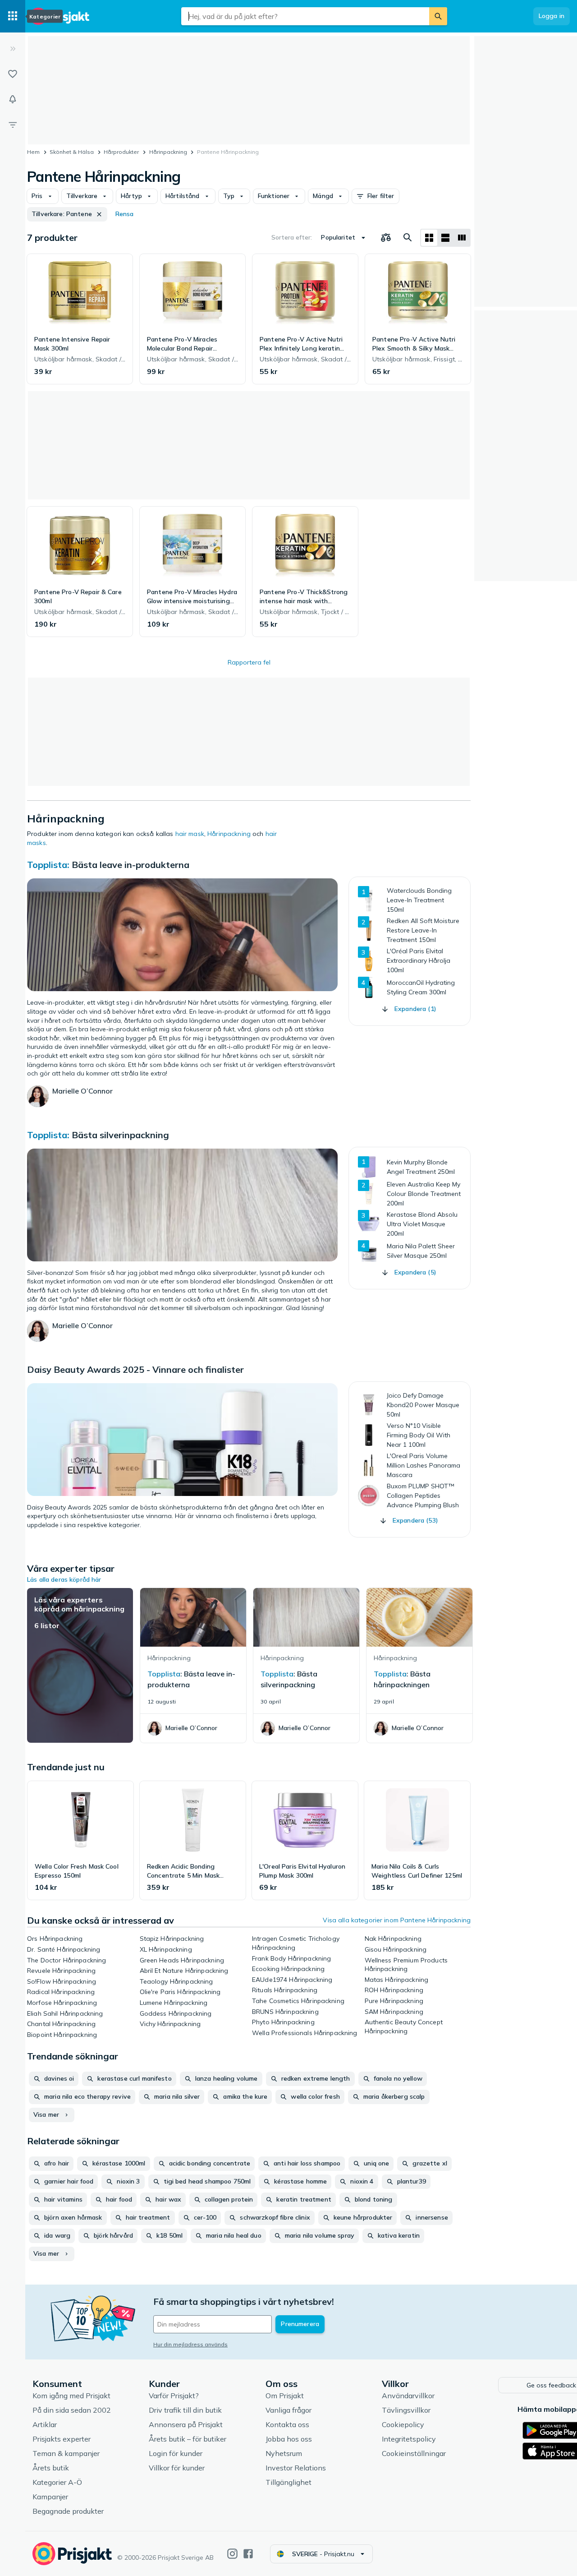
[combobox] (305, 16)
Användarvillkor (408, 2396)
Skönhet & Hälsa (72, 152)
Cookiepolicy (403, 2424)
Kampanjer (50, 2497)
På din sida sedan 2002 (72, 2410)
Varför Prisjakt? (174, 2396)
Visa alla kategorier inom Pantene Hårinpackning (397, 1920)
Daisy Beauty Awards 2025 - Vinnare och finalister (135, 1369)
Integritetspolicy (409, 2439)
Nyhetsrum (284, 2453)
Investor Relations (296, 2468)
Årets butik (51, 2468)
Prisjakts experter (62, 2439)
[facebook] (248, 2554)
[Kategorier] (13, 16)
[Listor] (13, 74)
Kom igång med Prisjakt (71, 2396)
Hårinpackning (168, 152)
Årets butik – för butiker (188, 2439)
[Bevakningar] (13, 99)
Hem (33, 152)
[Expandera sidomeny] (13, 49)
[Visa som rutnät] (429, 238)
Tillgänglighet (288, 2482)
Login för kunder (176, 2453)
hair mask (190, 834)
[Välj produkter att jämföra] (386, 238)
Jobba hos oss (289, 2439)
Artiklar (45, 2424)
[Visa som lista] (445, 238)
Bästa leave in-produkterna (131, 865)
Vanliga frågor (288, 2410)
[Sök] (438, 16)
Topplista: (48, 865)
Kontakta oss (287, 2424)
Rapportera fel (249, 662)
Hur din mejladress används (190, 2344)
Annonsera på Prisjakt (186, 2424)
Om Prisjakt (285, 2396)
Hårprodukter (121, 152)
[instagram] (232, 2554)
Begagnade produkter (68, 2511)
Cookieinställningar (414, 2453)
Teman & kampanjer (66, 2453)
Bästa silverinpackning (120, 1135)
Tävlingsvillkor (406, 2410)
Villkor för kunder (177, 2468)
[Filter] (13, 125)
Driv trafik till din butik (185, 2410)
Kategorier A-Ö (57, 2482)
